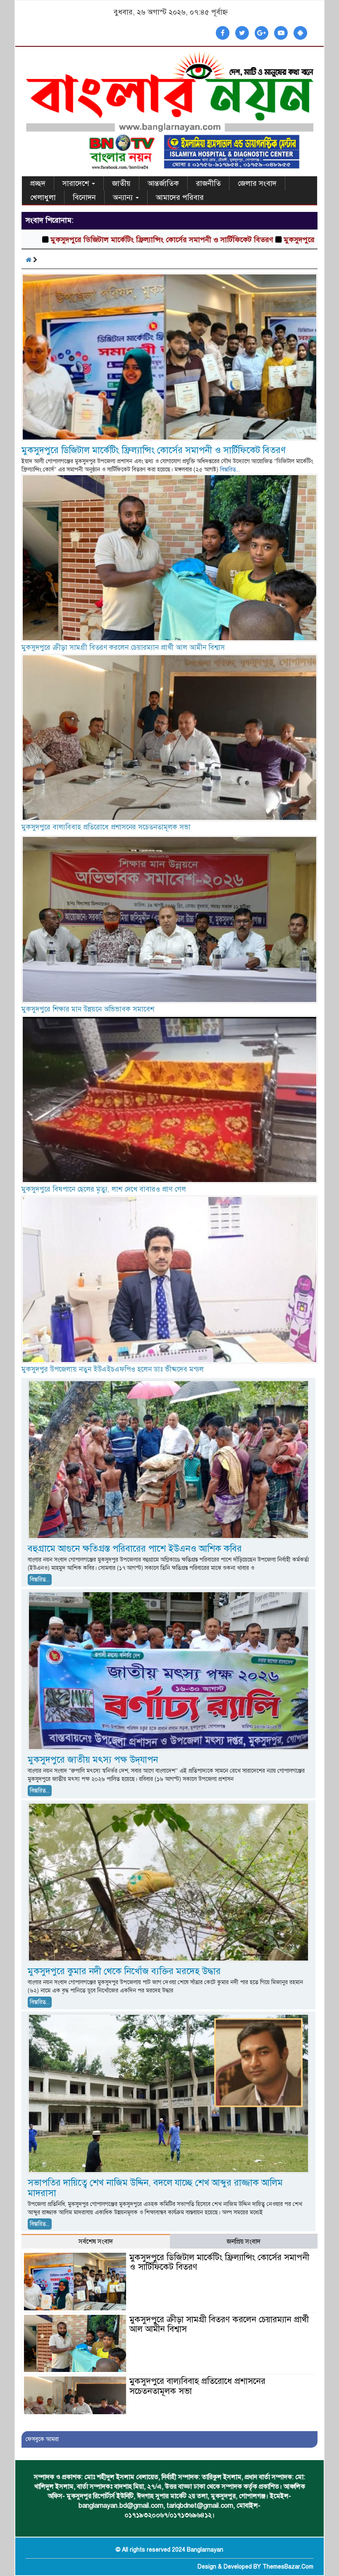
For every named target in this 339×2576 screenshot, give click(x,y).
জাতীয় (121, 183)
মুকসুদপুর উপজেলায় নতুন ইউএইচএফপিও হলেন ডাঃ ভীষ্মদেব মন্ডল (113, 1369)
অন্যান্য (124, 197)
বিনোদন (84, 197)
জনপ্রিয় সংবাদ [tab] (244, 2242)
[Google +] (261, 33)
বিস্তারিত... (230, 470)
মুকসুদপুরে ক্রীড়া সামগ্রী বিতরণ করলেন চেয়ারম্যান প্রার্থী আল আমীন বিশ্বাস (123, 648)
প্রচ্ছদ (38, 183)
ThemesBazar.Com (288, 2567)
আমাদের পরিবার (180, 197)
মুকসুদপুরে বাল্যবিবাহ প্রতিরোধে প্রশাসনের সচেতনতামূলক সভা (106, 827)
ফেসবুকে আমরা (42, 2439)
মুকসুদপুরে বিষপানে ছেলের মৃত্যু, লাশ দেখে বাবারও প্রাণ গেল (104, 1189)
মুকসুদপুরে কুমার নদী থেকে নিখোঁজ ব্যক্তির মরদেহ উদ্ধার (124, 1971)
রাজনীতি (208, 183)
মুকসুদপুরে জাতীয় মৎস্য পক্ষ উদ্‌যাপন (93, 1760)
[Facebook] (223, 33)
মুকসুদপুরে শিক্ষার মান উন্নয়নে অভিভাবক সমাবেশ (88, 1009)
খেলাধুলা (43, 197)
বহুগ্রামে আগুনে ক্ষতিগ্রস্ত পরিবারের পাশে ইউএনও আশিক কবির (135, 1549)
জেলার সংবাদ (257, 183)
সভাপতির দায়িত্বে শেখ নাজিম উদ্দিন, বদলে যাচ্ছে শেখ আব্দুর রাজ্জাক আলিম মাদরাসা (155, 2188)
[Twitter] (242, 33)
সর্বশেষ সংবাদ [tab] (96, 2242)
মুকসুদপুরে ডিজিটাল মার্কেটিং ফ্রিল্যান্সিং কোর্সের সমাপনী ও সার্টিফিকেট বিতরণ (154, 450)
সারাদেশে (77, 183)
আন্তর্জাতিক (163, 183)
